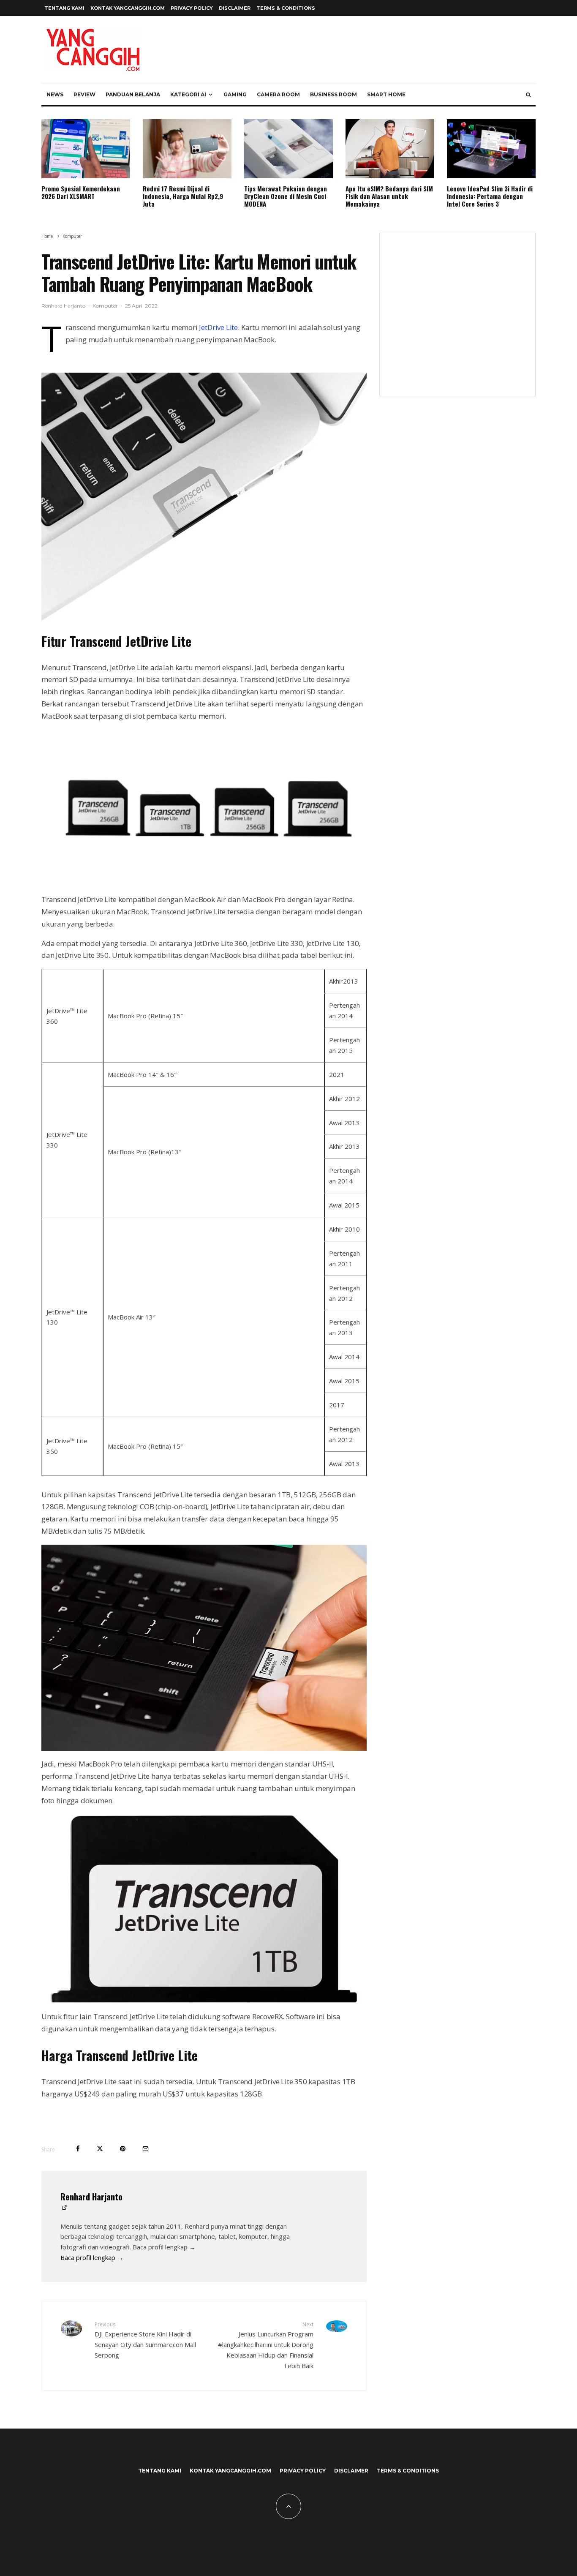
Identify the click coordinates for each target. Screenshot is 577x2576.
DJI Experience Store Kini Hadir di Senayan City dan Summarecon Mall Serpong (145, 2340)
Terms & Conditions (286, 8)
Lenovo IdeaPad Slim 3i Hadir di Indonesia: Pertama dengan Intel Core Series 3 (490, 196)
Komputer (105, 306)
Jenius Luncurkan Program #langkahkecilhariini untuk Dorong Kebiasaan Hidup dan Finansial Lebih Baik (266, 2345)
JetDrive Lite (218, 327)
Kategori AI (188, 94)
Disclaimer (235, 8)
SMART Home (386, 94)
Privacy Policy (192, 8)
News (55, 94)
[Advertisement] (457, 320)
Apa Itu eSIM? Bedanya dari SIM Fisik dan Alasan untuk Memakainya (389, 196)
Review (84, 94)
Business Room (333, 94)
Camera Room (278, 94)
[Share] (78, 2149)
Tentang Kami (64, 8)
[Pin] (123, 2149)
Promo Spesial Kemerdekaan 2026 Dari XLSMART (81, 192)
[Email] (146, 2149)
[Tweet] (100, 2149)
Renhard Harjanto (63, 306)
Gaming (235, 94)
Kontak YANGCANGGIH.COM (128, 8)
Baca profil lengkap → (92, 2257)
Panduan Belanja (133, 94)
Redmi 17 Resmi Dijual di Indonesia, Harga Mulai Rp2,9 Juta (183, 196)
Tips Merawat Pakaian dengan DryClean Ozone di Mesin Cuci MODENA (286, 196)
